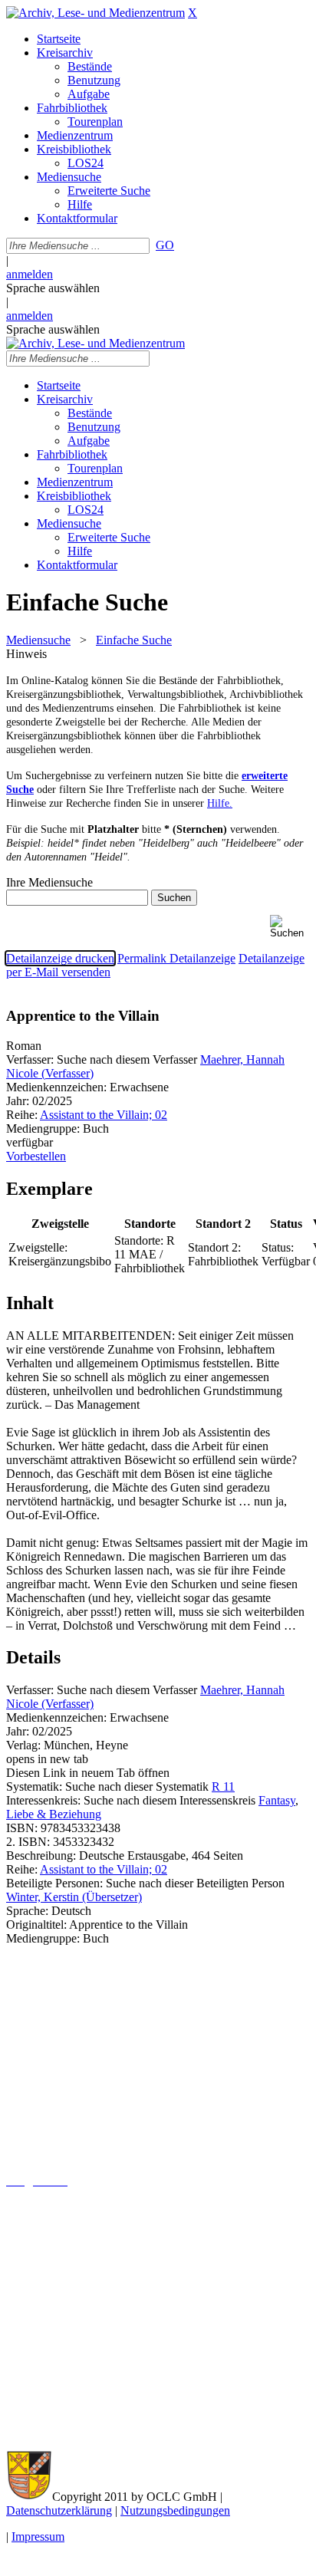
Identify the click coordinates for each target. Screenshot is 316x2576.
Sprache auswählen (53, 288)
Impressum (38, 2537)
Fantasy (277, 1800)
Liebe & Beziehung (54, 1814)
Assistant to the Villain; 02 (104, 1115)
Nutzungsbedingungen (175, 2510)
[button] (290, 927)
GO (165, 245)
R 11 (223, 1786)
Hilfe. (220, 803)
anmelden (30, 274)
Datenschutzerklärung (59, 2510)
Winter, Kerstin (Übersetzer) (74, 1897)
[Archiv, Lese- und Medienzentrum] (95, 13)
